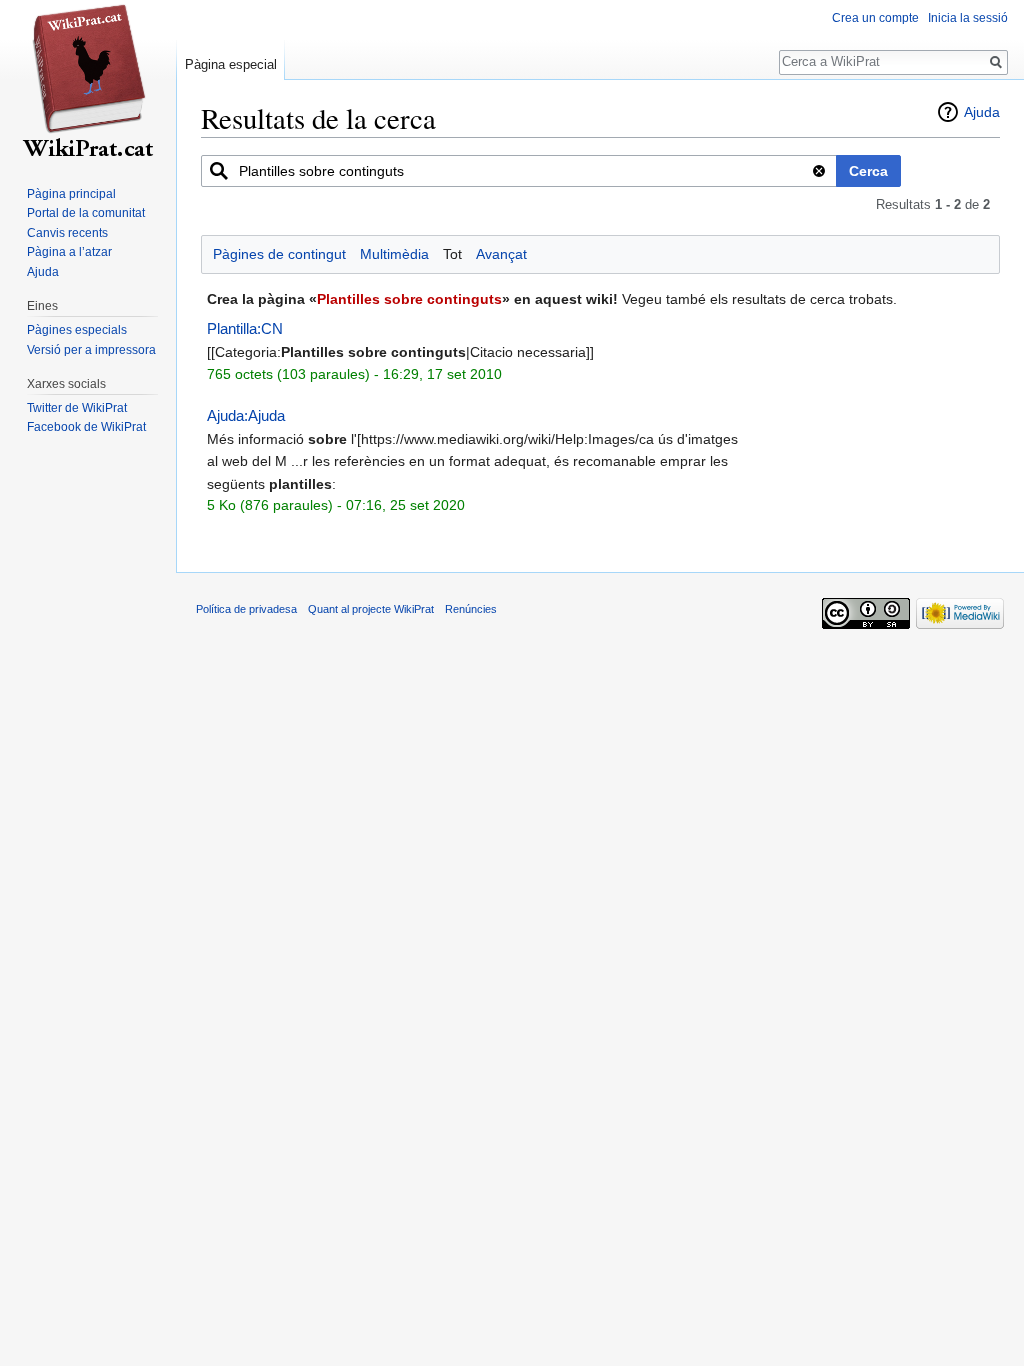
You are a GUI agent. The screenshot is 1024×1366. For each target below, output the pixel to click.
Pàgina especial (231, 64)
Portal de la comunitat (86, 213)
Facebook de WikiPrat (86, 427)
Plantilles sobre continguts (409, 299)
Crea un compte (875, 18)
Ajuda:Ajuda (246, 415)
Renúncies (471, 609)
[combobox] (519, 171)
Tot (452, 254)
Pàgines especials (77, 330)
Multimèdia (394, 254)
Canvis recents (67, 233)
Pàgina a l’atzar (69, 252)
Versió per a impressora (91, 350)
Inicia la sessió (968, 18)
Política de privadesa (246, 609)
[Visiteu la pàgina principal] (88, 80)
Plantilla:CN (245, 328)
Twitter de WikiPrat (77, 408)
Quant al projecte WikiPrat (371, 609)
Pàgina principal (71, 194)
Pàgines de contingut (279, 254)
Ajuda (982, 112)
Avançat (501, 254)
